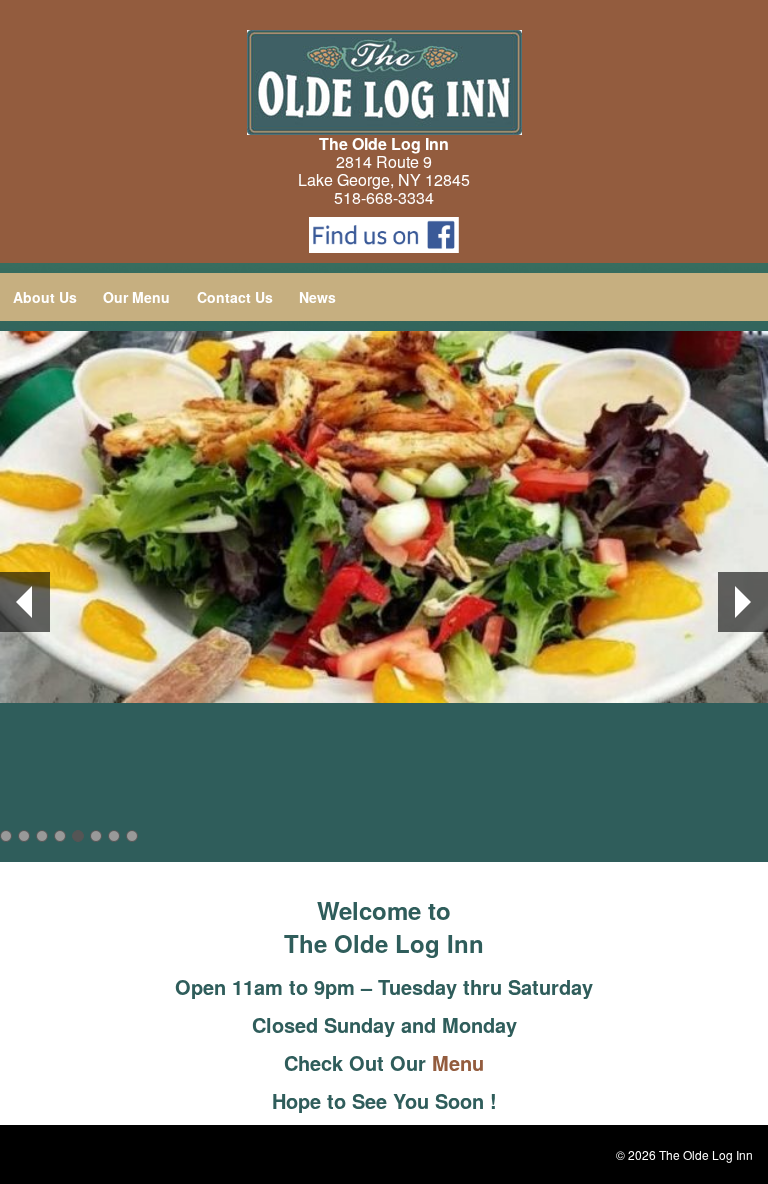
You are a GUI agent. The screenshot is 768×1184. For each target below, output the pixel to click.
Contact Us (235, 297)
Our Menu (136, 297)
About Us (45, 297)
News (317, 297)
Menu (458, 1062)
